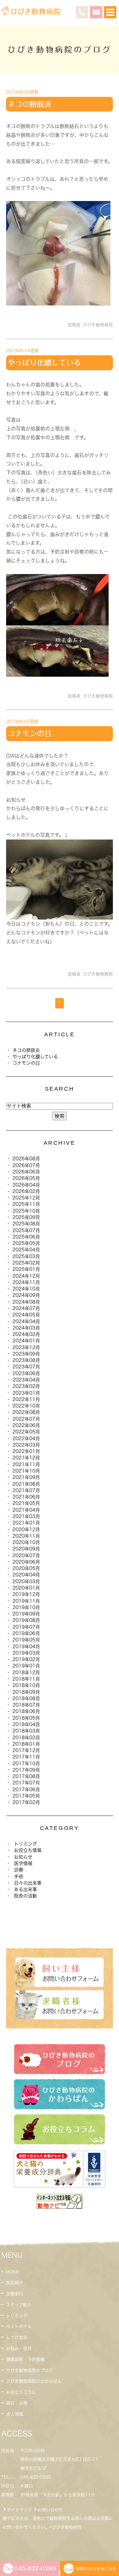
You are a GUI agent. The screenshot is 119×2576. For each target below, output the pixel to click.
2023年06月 (26, 1373)
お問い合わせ (50, 2510)
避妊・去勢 (17, 2403)
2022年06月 (26, 1425)
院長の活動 (25, 1896)
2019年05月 (26, 1640)
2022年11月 (26, 1399)
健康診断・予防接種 (25, 2359)
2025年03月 (26, 1256)
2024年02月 (26, 1334)
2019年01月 (26, 1666)
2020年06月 (26, 1562)
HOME (13, 2272)
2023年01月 (26, 1393)
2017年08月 (26, 1776)
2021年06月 (26, 1497)
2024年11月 (26, 1282)
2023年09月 (26, 1354)
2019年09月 (26, 1614)
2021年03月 (26, 1516)
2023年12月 (26, 1347)
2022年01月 (26, 1451)
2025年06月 (26, 1237)
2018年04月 (26, 1724)
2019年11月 (26, 1601)
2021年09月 (26, 1477)
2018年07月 (26, 1705)
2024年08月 (26, 1302)
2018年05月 (26, 1718)
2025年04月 (26, 1250)
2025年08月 (26, 1224)
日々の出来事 (28, 1883)
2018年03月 (26, 1731)
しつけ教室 (17, 2337)
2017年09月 (26, 1770)
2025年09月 (26, 1217)
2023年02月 (26, 1386)
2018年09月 (26, 1692)
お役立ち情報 (28, 1850)
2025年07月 (26, 1230)
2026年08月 (26, 1159)
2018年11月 (26, 1679)
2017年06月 (26, 1789)
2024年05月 (26, 1315)
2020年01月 (26, 1588)
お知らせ (23, 1857)
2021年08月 (26, 1484)
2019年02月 (26, 1659)
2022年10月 (26, 1406)
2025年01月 (26, 1269)
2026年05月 (26, 1178)
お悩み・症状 (19, 2348)
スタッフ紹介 (19, 2305)
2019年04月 (26, 1647)
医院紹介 (15, 2283)
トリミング (25, 1844)
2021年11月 (26, 1464)
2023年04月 (26, 1380)
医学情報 (23, 1863)
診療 (19, 1870)
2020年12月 (26, 1529)
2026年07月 (26, 1165)
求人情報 (15, 2414)
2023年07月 (26, 1367)
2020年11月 (26, 1536)
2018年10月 (26, 1685)
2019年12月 (26, 1594)
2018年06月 (26, 1711)
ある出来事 (25, 1889)
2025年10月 (26, 1211)
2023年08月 (26, 1360)
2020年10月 (26, 1542)
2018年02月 (26, 1738)
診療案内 (15, 2294)
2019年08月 (26, 1620)
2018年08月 (26, 1698)
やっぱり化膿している (44, 363)
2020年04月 (26, 1575)
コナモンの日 (30, 734)
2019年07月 (26, 1627)
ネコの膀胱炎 (30, 104)
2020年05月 (26, 1568)
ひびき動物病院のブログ (29, 2370)
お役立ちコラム (21, 2392)
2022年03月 (26, 1445)
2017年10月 (26, 1764)
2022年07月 (26, 1419)
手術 (19, 1877)
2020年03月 (26, 1581)
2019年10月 (26, 1607)
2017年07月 (26, 1783)
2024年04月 (26, 1321)
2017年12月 (26, 1750)
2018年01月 (26, 1744)
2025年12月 (26, 1198)
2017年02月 (26, 1802)
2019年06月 (26, 1633)
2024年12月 (26, 1276)
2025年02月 (26, 1263)
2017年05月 (26, 1796)
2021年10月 (26, 1471)
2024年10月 (26, 1289)
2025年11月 (26, 1204)
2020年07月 (26, 1555)
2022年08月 (26, 1412)
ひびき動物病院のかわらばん (34, 2381)
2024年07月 (26, 1308)
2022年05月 (26, 1432)
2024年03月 (26, 1328)
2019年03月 (26, 1653)
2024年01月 (26, 1341)
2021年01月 (26, 1523)
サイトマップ (19, 2510)
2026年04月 (26, 1185)
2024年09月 (26, 1295)
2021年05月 (26, 1503)
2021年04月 (26, 1510)
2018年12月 (26, 1672)
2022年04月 (26, 1438)
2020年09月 (26, 1549)
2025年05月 (26, 1243)
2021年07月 (26, 1490)
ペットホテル (19, 2326)
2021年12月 (26, 1458)
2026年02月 (26, 1191)
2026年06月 (26, 1172)
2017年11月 (26, 1757)
